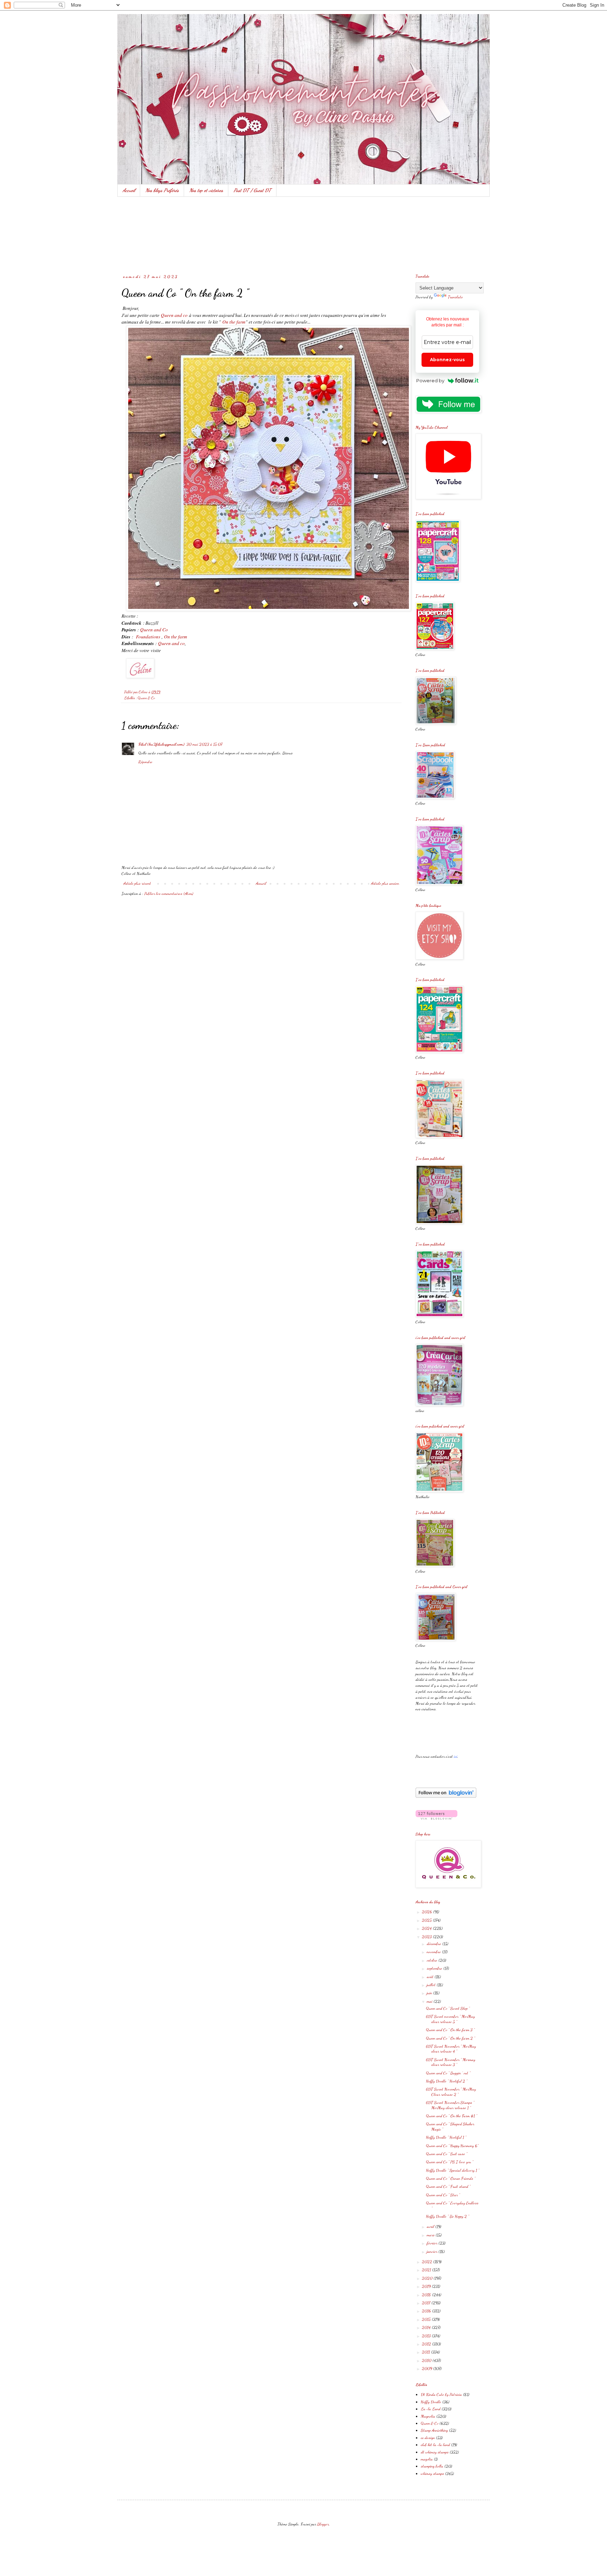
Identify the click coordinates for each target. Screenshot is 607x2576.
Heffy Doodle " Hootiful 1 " (446, 2137)
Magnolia (428, 2416)
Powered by (430, 380)
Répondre (145, 762)
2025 (427, 1920)
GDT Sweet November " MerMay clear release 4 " (451, 2049)
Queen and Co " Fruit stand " (448, 2186)
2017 (427, 2303)
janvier (433, 2251)
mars (431, 2235)
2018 (427, 2295)
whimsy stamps (432, 2473)
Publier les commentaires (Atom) (169, 893)
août (431, 1977)
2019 (427, 2286)
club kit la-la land (435, 2445)
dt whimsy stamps (435, 2452)
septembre (435, 1968)
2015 (427, 2319)
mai (430, 2001)
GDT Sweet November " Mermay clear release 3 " (451, 2062)
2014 (427, 2327)
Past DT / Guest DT (252, 190)
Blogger (323, 2524)
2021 (427, 2270)
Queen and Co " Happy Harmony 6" (452, 2146)
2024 (427, 1928)
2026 (427, 1912)
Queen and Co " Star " (443, 2195)
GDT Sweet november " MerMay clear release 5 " (451, 2019)
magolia (427, 2459)
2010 (427, 2360)
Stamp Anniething (434, 2430)
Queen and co (174, 315)
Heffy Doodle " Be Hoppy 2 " (448, 2216)
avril (431, 2226)
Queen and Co (154, 630)
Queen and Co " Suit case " (447, 2154)
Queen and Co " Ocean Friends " (451, 2178)
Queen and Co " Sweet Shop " (448, 2008)
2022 (427, 2262)
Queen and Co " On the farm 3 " (450, 2030)
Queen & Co (146, 698)
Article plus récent (137, 883)
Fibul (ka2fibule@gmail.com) (161, 744)
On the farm (234, 322)
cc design (428, 2438)
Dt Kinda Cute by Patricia (441, 2394)
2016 (427, 2311)
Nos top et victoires (206, 190)
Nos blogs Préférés (162, 190)
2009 (427, 2368)
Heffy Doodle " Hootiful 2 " (447, 2081)
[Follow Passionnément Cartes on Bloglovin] (446, 1796)
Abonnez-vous (447, 360)
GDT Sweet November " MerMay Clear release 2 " (451, 2092)
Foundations (148, 637)
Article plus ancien (385, 883)
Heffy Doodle (431, 2402)
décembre (435, 1944)
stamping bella (432, 2466)
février (433, 2243)
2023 (427, 1937)
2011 (426, 2352)
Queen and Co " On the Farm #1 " (452, 2116)
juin (430, 1993)
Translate (455, 297)
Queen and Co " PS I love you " (450, 2162)
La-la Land (431, 2409)
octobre (433, 1960)
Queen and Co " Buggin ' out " (448, 2073)
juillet (432, 1985)
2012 (427, 2344)
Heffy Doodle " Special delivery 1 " (453, 2170)
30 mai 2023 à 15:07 (204, 744)
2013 (427, 2336)
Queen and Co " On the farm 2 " (451, 2038)
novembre (434, 1952)
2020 (428, 2278)
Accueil (129, 190)
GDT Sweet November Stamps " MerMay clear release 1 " (450, 2105)
